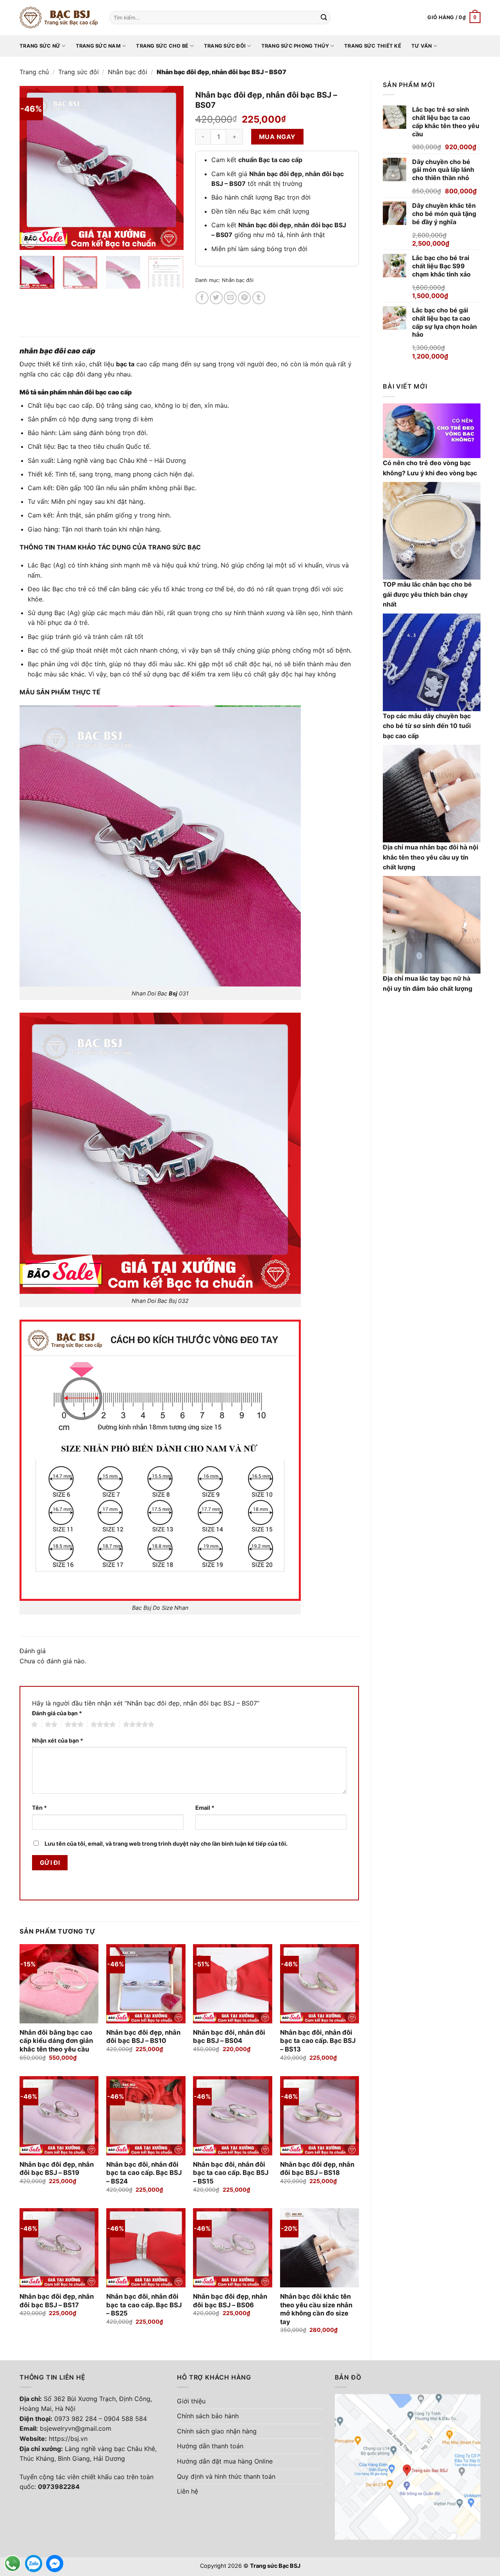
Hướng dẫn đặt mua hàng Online (225, 2461)
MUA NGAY (277, 137)
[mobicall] (12, 2564)
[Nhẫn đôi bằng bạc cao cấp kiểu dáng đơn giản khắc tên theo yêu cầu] (59, 1984)
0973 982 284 (76, 2419)
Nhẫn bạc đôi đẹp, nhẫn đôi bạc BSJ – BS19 (57, 2169)
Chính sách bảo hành (208, 2416)
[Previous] (33, 168)
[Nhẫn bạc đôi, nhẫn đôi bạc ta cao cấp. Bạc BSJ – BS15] (233, 2116)
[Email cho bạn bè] (230, 298)
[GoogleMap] (408, 2466)
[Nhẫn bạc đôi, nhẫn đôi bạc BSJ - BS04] (233, 1984)
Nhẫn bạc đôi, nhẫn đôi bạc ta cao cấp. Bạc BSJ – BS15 (231, 2173)
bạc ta (125, 364)
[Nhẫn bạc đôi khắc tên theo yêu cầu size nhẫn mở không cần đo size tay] (320, 2248)
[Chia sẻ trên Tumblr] (259, 298)
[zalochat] (34, 2564)
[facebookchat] (55, 2564)
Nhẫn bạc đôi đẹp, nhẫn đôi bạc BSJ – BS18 (317, 2169)
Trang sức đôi (225, 46)
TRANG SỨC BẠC (174, 547)
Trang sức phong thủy (295, 46)
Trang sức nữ (40, 46)
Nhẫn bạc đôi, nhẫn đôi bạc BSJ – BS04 (229, 2037)
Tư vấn (422, 46)
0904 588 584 (125, 2419)
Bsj (173, 993)
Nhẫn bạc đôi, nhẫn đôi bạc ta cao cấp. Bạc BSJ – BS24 (144, 2173)
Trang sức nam (98, 46)
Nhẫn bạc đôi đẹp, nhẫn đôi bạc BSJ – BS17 (57, 2301)
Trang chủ (34, 72)
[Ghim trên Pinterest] (244, 298)
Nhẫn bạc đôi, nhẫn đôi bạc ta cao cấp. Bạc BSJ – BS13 (318, 2041)
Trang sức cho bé (162, 46)
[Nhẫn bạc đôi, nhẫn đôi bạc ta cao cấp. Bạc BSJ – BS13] (320, 1984)
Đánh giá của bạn (57, 1713)
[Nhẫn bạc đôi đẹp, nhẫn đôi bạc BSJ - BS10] (146, 1984)
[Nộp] (324, 18)
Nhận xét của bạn (58, 1740)
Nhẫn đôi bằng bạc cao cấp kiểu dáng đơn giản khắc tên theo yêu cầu (56, 2041)
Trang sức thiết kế (373, 46)
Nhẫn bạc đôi (128, 72)
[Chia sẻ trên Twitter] (216, 298)
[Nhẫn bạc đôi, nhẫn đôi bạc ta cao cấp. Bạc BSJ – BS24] (146, 2116)
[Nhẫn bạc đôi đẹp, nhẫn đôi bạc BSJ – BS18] (320, 2116)
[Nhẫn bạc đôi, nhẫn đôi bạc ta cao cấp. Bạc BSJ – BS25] (146, 2248)
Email (205, 1808)
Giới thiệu (191, 2401)
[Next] (170, 168)
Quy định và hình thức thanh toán (226, 2476)
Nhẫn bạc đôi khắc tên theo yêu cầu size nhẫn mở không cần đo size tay (316, 2309)
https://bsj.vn (68, 2439)
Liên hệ (187, 2491)
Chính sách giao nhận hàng (217, 2431)
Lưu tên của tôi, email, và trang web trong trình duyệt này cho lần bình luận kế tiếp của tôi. (166, 1844)
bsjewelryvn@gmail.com (76, 2428)
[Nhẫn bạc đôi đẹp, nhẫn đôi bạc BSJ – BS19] (59, 2116)
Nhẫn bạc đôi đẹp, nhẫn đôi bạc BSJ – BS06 (230, 2301)
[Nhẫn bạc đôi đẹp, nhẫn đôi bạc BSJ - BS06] (233, 2248)
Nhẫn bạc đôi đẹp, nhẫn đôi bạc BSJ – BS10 (143, 2037)
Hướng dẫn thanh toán (210, 2446)
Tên (39, 1808)
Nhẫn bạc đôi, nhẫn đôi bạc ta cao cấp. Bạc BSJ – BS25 (144, 2305)
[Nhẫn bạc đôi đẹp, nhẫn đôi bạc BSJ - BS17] (59, 2248)
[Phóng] (30, 240)
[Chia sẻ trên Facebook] (202, 298)
